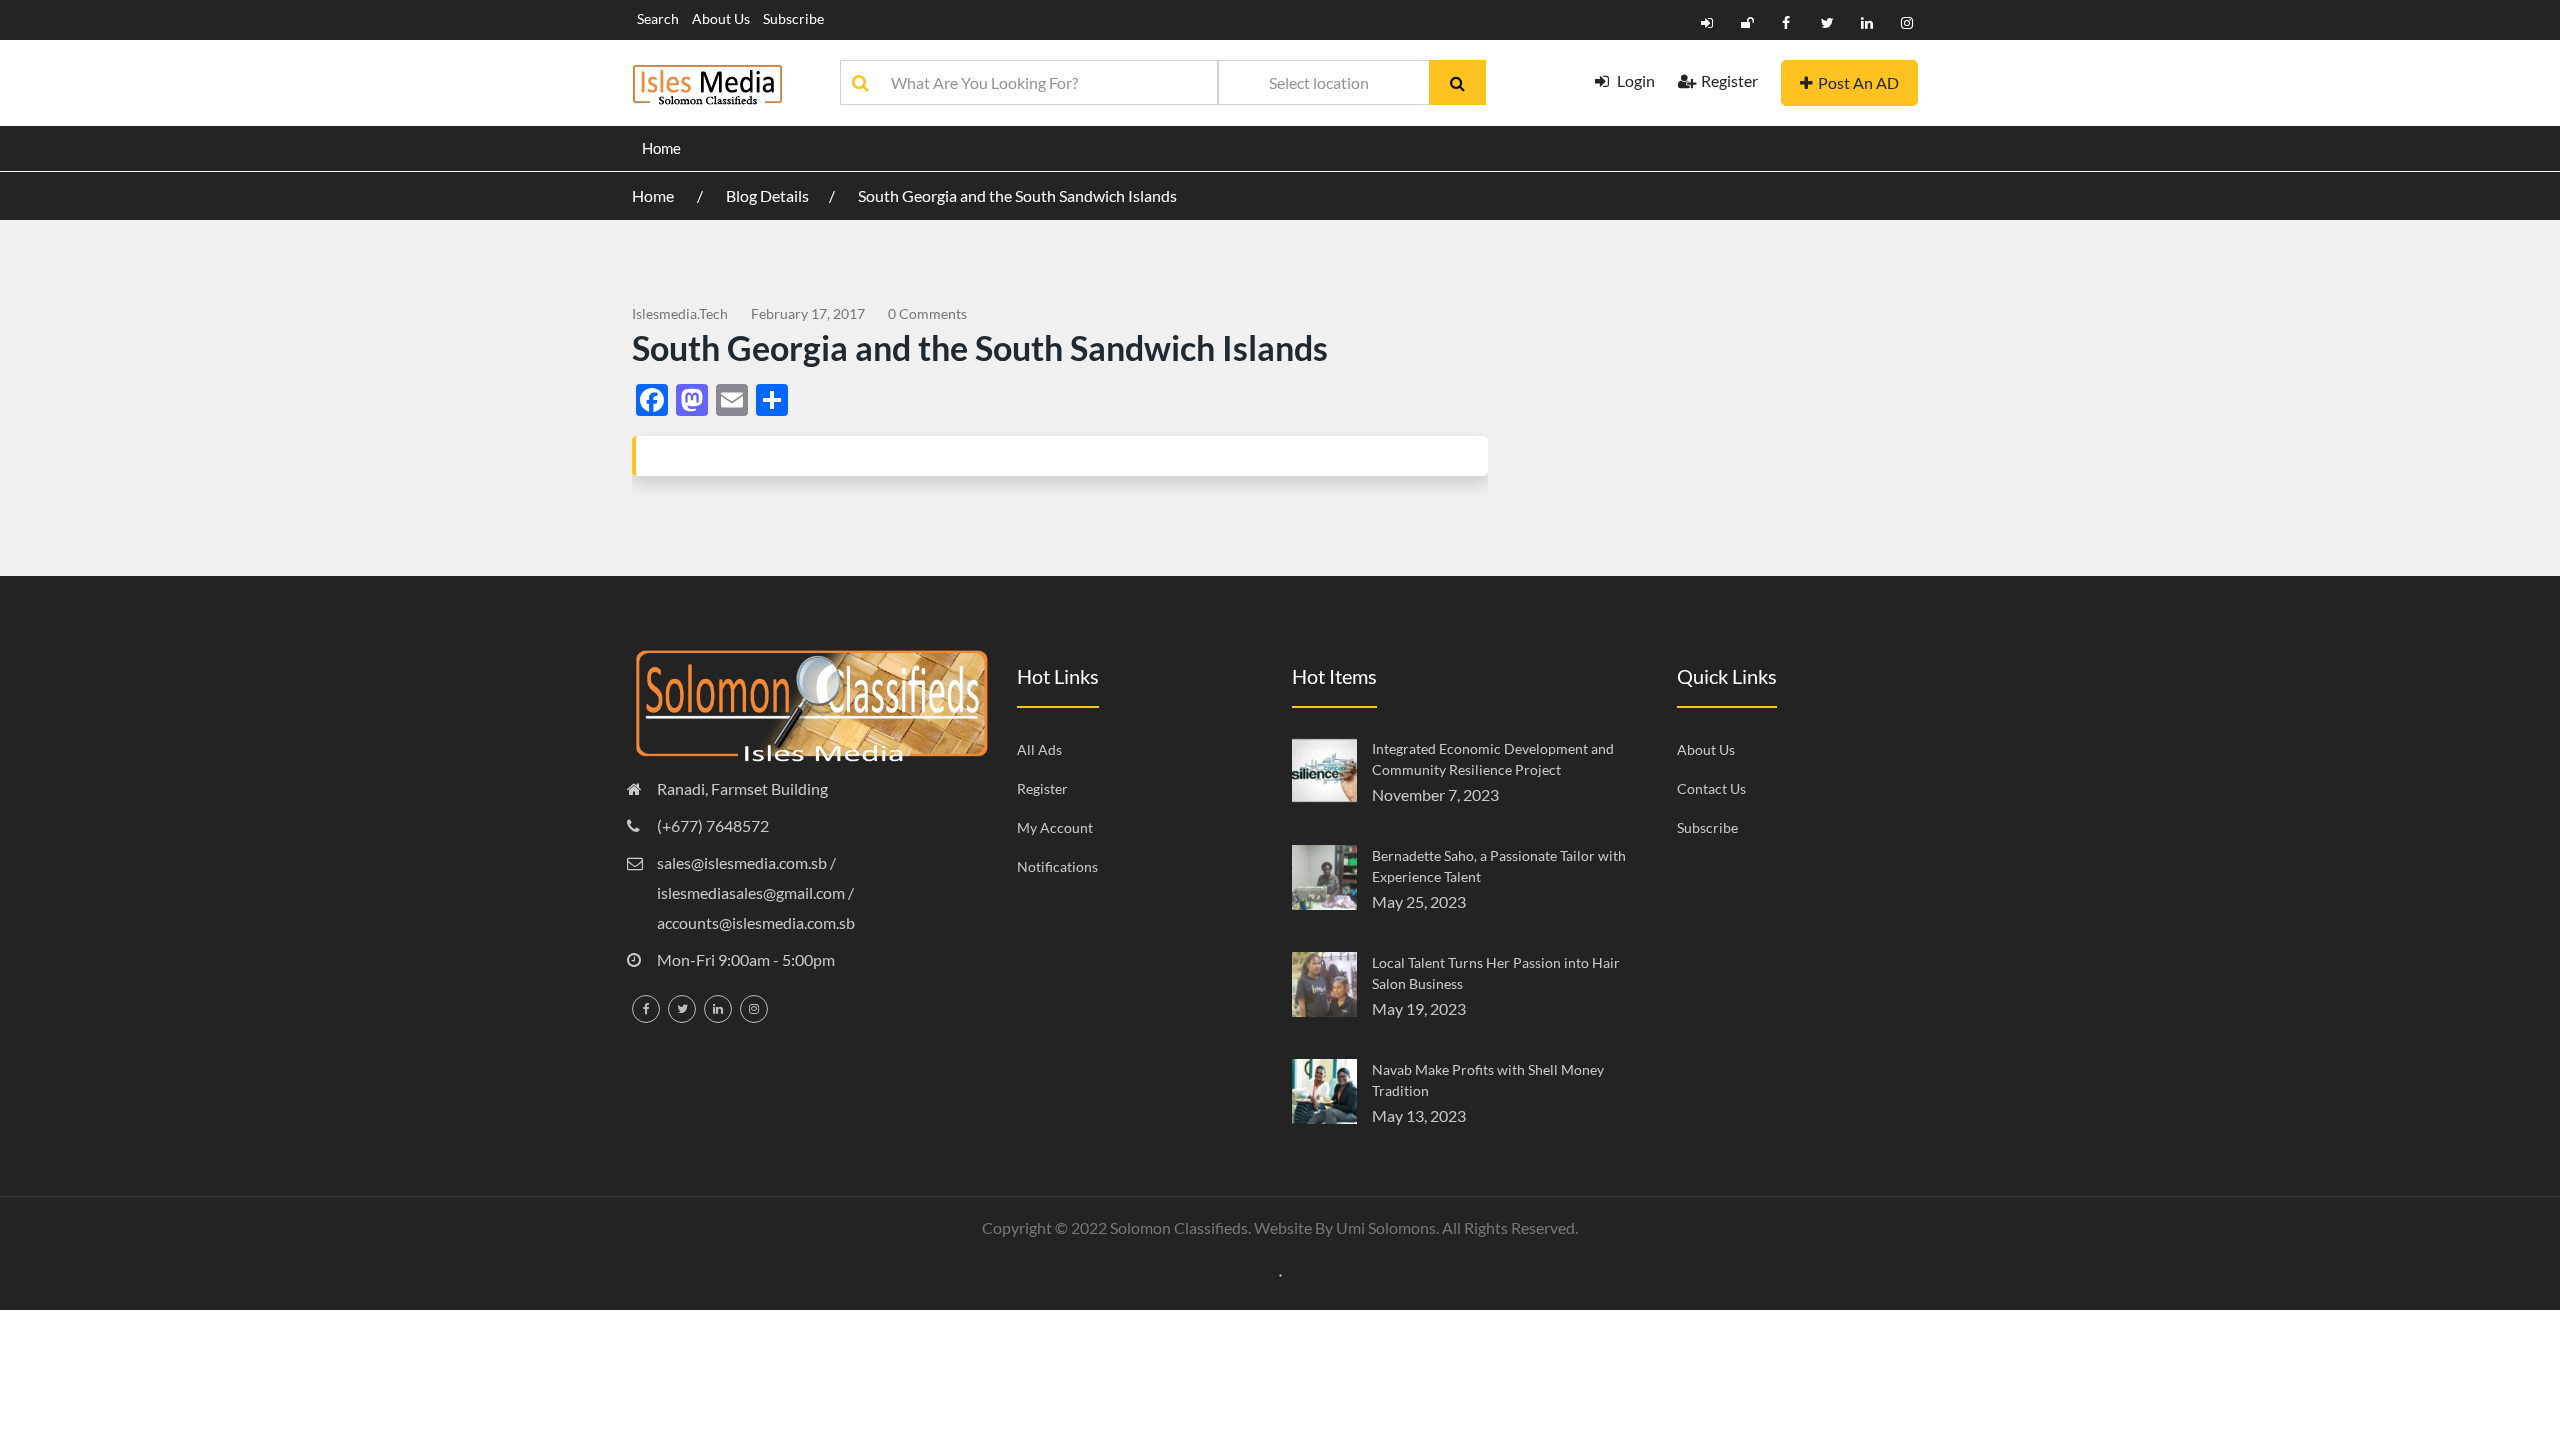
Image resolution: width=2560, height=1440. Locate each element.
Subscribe (793, 18)
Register (1729, 80)
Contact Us (1711, 788)
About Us (721, 18)
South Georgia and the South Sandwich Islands (1017, 195)
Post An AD (1858, 82)
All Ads (1039, 749)
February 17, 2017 (808, 313)
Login (1634, 80)
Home (661, 148)
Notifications (1057, 866)
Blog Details (767, 195)
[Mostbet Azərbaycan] (1280, 1273)
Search (658, 18)
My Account (1055, 827)
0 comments (927, 313)
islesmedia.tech (680, 313)
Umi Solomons (1386, 1227)
